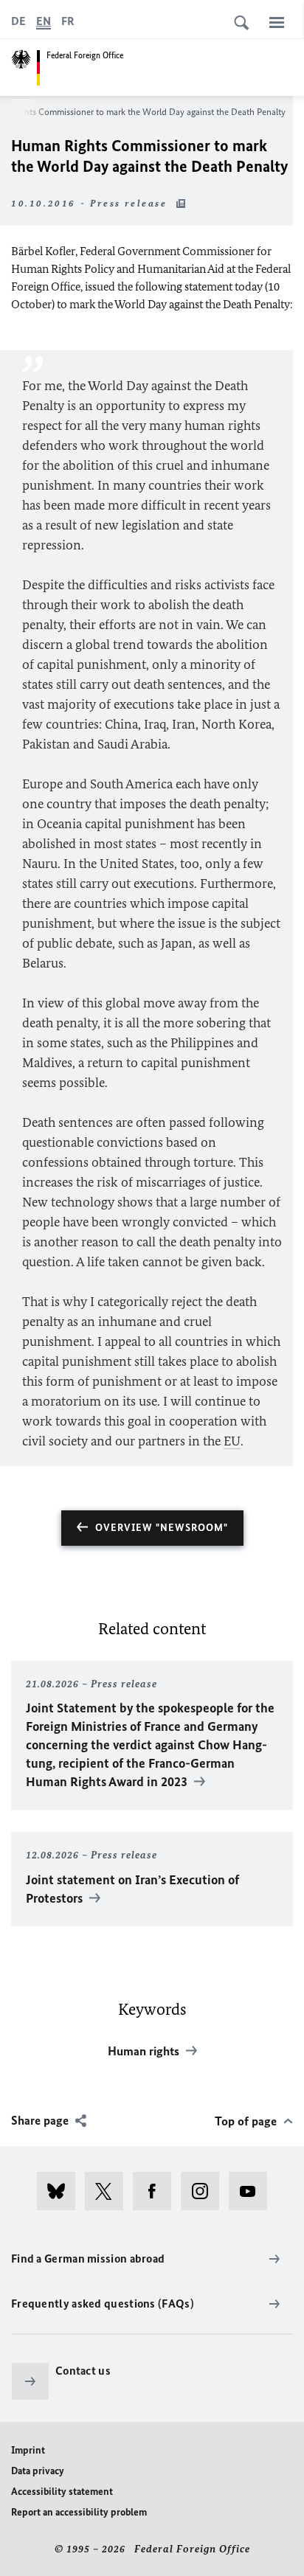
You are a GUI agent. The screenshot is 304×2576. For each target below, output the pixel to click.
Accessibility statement (62, 2492)
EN (44, 21)
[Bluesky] (61, 2191)
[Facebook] (157, 2191)
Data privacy (38, 2471)
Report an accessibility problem (79, 2512)
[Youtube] (253, 2191)
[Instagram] (205, 2191)
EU (232, 1441)
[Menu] (277, 22)
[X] (109, 2191)
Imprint (28, 2450)
